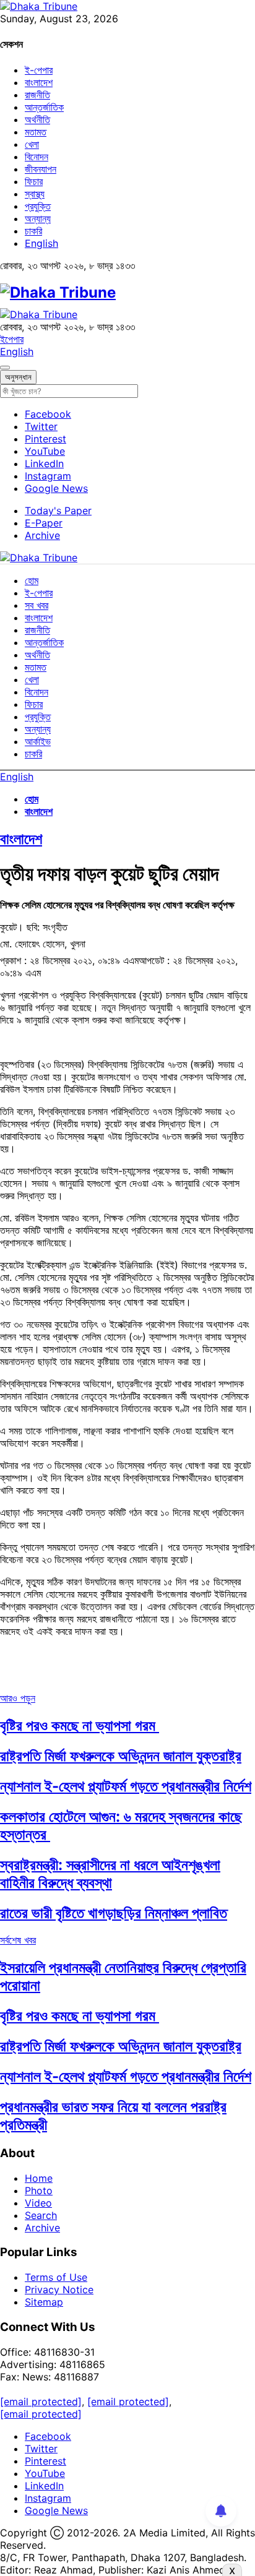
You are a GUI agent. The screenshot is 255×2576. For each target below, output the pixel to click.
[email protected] (41, 2402)
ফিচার (34, 181)
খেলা (32, 144)
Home (39, 2178)
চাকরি (33, 231)
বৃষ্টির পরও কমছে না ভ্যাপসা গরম (80, 1725)
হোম (32, 580)
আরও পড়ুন (18, 1698)
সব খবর (37, 605)
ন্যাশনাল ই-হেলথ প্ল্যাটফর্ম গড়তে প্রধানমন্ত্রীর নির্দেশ (126, 1786)
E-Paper (44, 523)
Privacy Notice (59, 2290)
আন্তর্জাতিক (44, 107)
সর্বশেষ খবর (18, 1940)
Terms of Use (56, 2277)
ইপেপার (12, 339)
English (41, 243)
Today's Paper (58, 510)
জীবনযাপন (41, 169)
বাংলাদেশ (39, 82)
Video (38, 2203)
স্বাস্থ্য (35, 194)
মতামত (36, 132)
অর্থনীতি (37, 119)
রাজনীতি (37, 95)
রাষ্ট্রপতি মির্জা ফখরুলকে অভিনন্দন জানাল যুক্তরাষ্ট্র (121, 1756)
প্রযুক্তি (38, 206)
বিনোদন (37, 157)
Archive (42, 535)
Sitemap (44, 2302)
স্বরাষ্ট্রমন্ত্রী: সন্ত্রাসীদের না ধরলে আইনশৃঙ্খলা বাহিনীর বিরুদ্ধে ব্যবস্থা (110, 1874)
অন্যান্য (38, 218)
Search (41, 2215)
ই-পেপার (39, 70)
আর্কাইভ (38, 741)
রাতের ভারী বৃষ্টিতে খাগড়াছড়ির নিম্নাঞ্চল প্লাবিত (114, 1913)
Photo (39, 2190)
